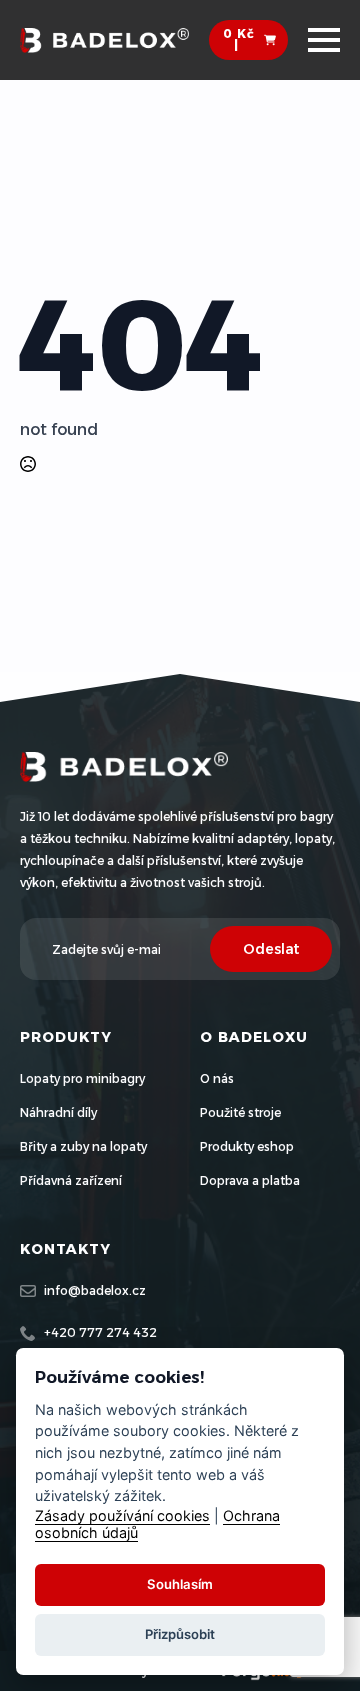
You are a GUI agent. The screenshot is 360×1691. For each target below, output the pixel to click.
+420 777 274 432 (100, 1332)
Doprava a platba (250, 1180)
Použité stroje (240, 1112)
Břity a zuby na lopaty (83, 1146)
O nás (217, 1078)
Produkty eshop (247, 1146)
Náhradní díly (58, 1112)
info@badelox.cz (95, 1290)
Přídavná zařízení (71, 1180)
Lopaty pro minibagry (82, 1078)
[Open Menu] (324, 40)
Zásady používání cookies (122, 1515)
